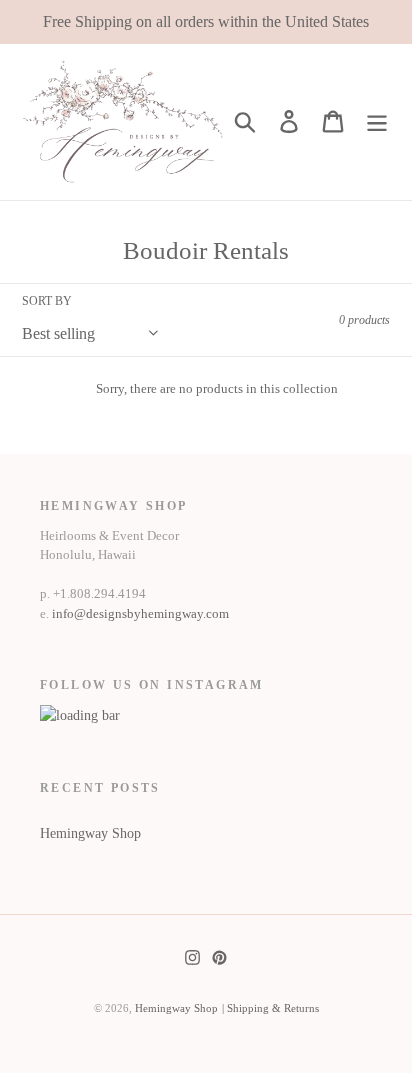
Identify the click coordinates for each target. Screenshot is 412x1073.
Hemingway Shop (90, 833)
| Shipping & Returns (270, 1008)
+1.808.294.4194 (99, 593)
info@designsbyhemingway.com (140, 613)
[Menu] (377, 121)
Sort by (47, 301)
